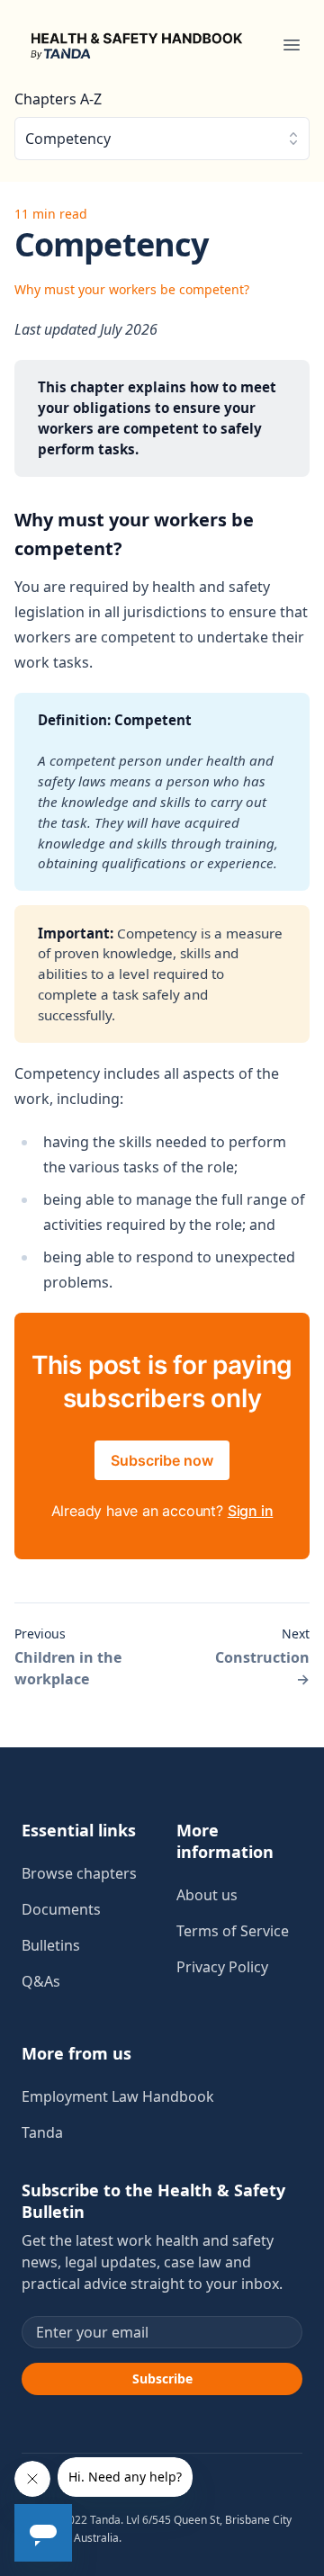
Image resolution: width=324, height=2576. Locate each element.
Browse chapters (79, 1873)
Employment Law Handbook (118, 2096)
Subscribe (162, 2379)
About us (207, 1895)
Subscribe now (162, 1460)
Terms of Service (233, 1931)
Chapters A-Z (58, 99)
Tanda (42, 2132)
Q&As (41, 1981)
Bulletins (51, 1945)
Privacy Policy (222, 1967)
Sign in (251, 1511)
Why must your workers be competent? (132, 289)
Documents (61, 1909)
